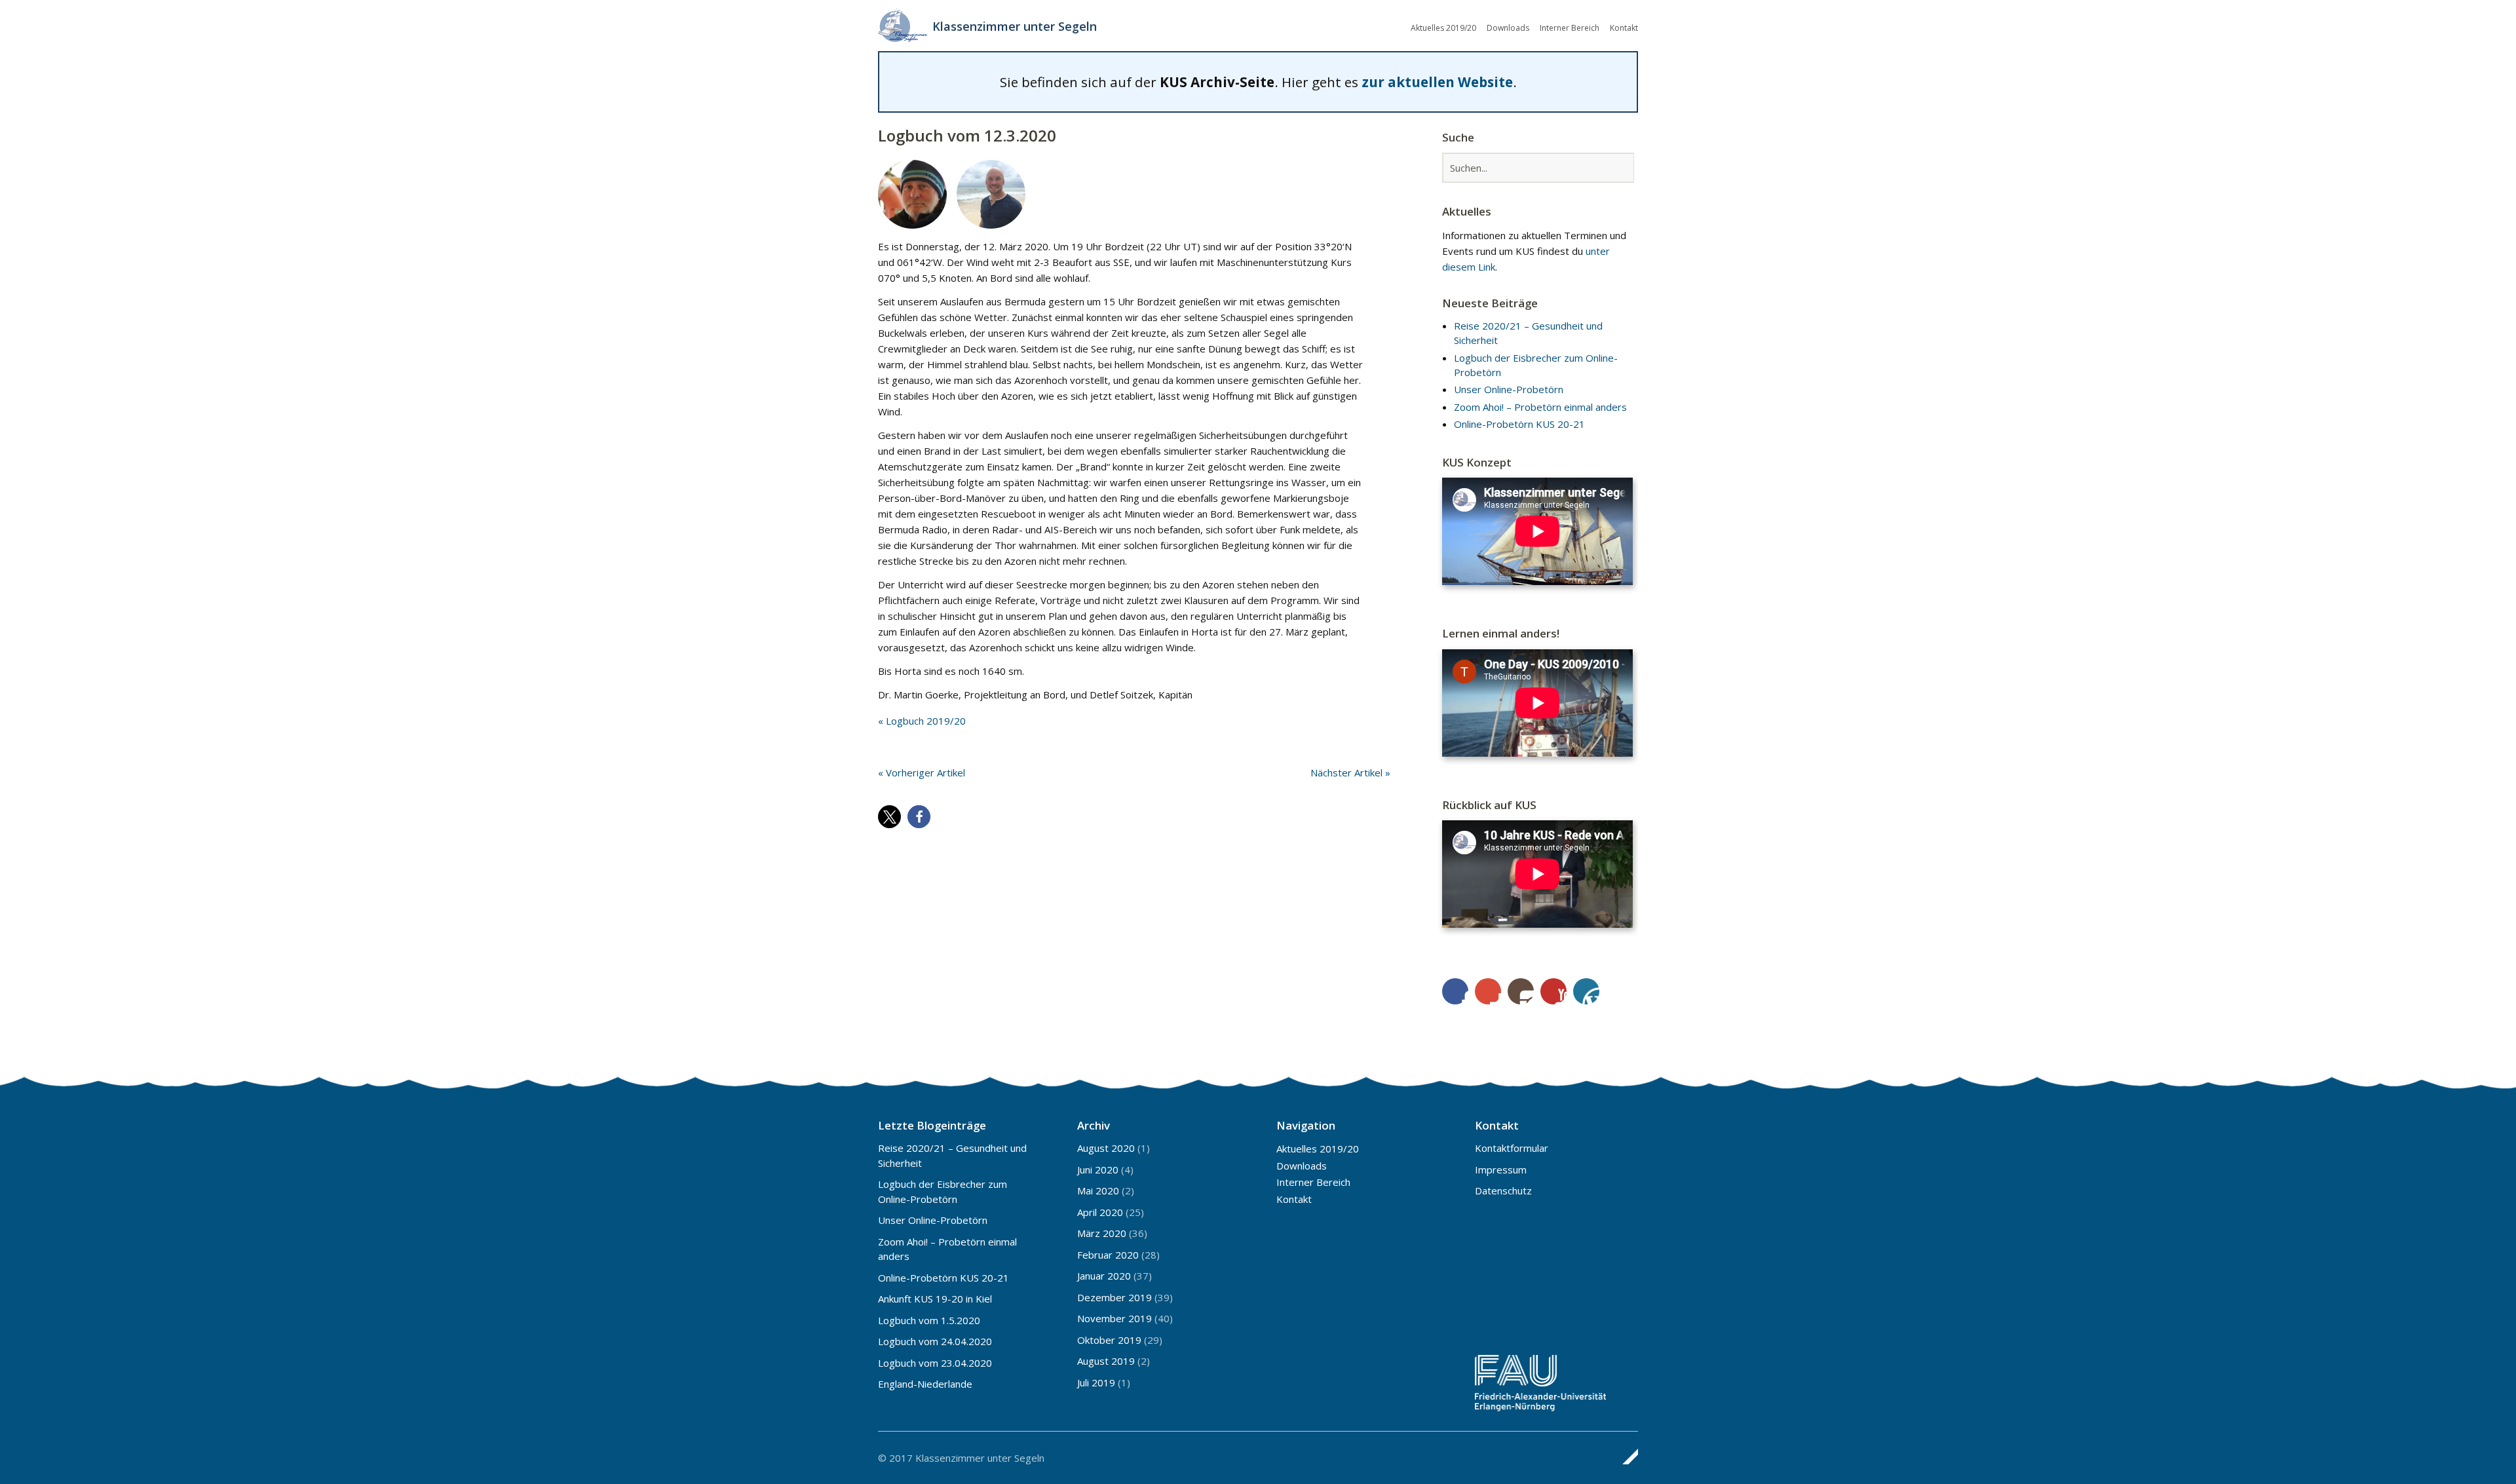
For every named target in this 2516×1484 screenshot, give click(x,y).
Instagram (1521, 991)
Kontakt (1624, 28)
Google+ (1488, 991)
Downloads (1508, 28)
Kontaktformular (1512, 1148)
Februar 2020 (1108, 1255)
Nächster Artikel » (1350, 772)
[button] (889, 817)
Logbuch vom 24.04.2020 (935, 1341)
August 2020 (1106, 1148)
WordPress (1586, 991)
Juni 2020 (1098, 1170)
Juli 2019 (1096, 1382)
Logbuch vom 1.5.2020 (929, 1320)
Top (1624, 1456)
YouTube (1553, 991)
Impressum (1501, 1170)
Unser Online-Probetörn (1509, 389)
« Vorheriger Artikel (922, 772)
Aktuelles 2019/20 (1443, 28)
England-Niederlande (925, 1384)
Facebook (1455, 991)
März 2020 (1102, 1233)
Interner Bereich (1570, 28)
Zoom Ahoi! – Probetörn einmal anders (1540, 407)
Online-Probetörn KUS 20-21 (1519, 424)
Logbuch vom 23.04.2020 (935, 1363)
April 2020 (1100, 1212)
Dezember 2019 (1115, 1297)
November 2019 (1115, 1318)
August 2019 (1106, 1361)
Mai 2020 (1098, 1190)
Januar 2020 (1104, 1276)
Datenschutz (1503, 1190)
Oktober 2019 (1109, 1340)
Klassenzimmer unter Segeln (1015, 26)
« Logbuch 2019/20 (922, 721)
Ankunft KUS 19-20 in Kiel (935, 1299)
